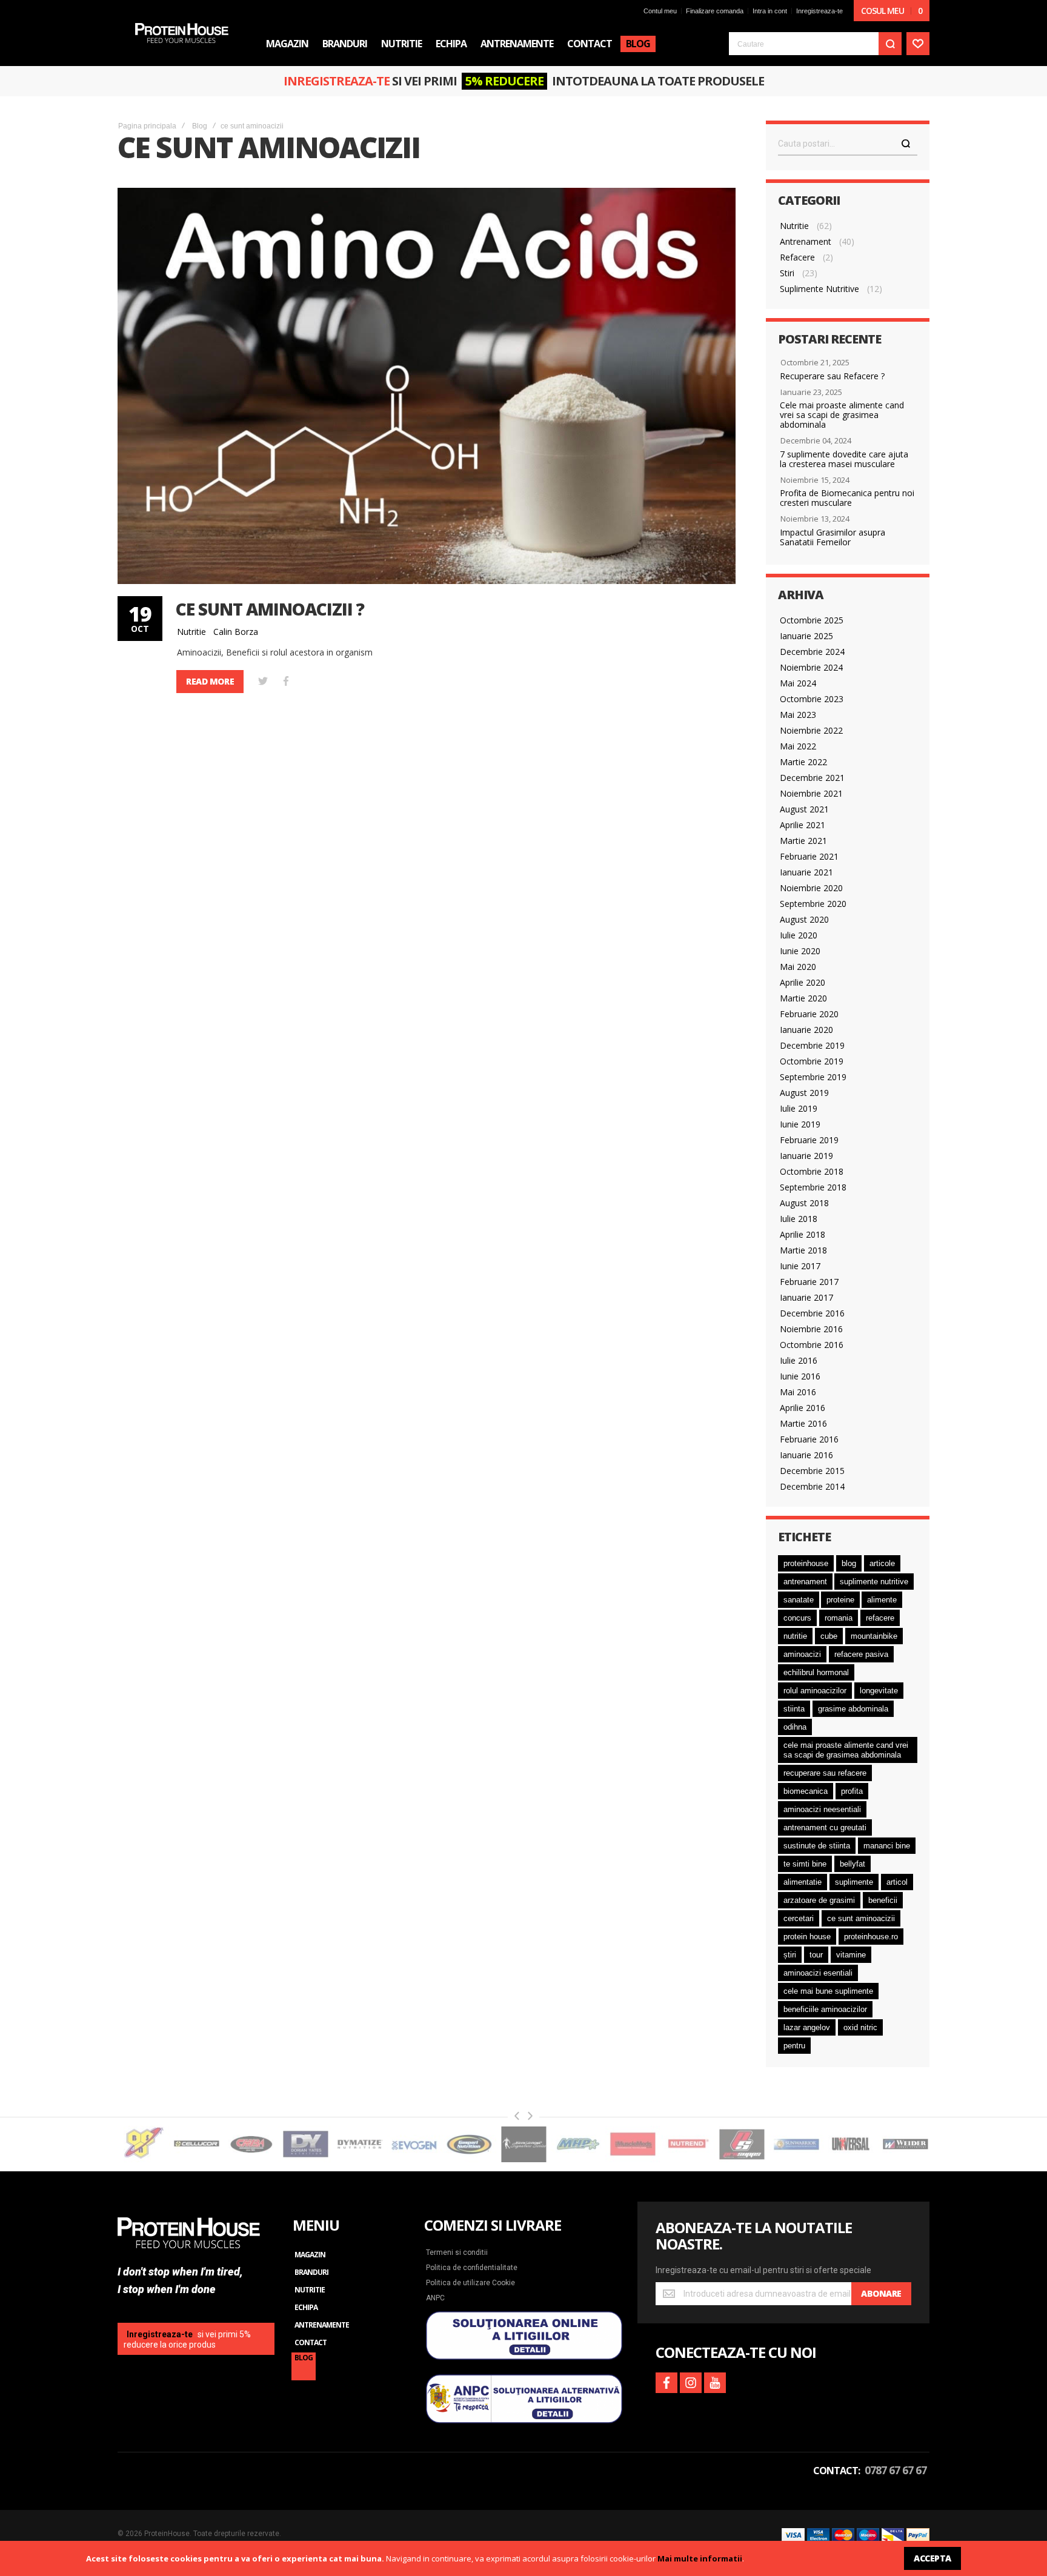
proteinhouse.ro (871, 1937)
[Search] (890, 44)
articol (897, 1882)
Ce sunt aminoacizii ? (270, 609)
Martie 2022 (803, 762)
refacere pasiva (861, 1654)
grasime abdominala (853, 1709)
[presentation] (517, 2116)
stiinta (794, 1709)
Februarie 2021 (809, 856)
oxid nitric (860, 2027)
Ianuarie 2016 (806, 1455)
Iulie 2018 (799, 1219)
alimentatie (803, 1882)
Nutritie (191, 632)
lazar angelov (807, 2027)
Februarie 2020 (809, 1014)
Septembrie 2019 (813, 1077)
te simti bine (805, 1864)
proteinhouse (806, 1563)
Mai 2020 (798, 967)
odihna (795, 1727)
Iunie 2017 (800, 1266)
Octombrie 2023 (812, 699)
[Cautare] (906, 144)
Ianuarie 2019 (806, 1156)
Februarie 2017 (809, 1282)
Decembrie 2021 (812, 778)
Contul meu (660, 11)
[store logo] (182, 33)
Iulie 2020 (799, 935)
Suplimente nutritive (819, 289)
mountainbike (874, 1636)
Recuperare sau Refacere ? (832, 376)
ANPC (435, 2298)
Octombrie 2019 (812, 1061)
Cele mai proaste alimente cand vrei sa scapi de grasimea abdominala (842, 415)
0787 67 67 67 (896, 2470)
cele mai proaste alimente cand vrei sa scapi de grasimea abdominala (846, 1750)
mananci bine (887, 1846)
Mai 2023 (798, 715)
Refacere (797, 257)
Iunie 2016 (800, 1376)
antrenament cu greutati (825, 1827)
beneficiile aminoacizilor (825, 2009)
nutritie (795, 1636)
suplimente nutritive (874, 1582)
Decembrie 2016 (812, 1313)
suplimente (854, 1882)
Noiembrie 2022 (811, 730)
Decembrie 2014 (812, 1486)
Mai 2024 (798, 683)
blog (849, 1563)
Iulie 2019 (799, 1108)
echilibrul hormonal (816, 1672)
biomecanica (806, 1791)
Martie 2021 (803, 841)
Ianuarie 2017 (806, 1297)
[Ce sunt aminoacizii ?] (427, 386)
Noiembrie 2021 (811, 793)
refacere (880, 1618)
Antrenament (806, 241)
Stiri (787, 273)
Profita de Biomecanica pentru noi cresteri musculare (847, 498)
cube (829, 1636)
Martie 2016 (803, 1423)
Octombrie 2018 (812, 1171)
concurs (797, 1618)
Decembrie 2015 (812, 1471)
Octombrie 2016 (812, 1345)
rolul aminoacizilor (815, 1691)
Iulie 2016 (799, 1360)
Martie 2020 (803, 998)
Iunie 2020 (800, 951)
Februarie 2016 (809, 1439)
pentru (794, 2046)
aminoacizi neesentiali (822, 1809)
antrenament (805, 1582)
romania (839, 1618)
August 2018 (804, 1203)
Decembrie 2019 (812, 1045)
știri (790, 1955)
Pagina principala (147, 126)
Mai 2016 (798, 1392)
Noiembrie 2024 (811, 667)
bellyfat (853, 1864)
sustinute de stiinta (817, 1846)
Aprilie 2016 (803, 1408)
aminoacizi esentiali (818, 1973)
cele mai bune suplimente (828, 1991)
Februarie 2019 (809, 1140)
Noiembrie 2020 (811, 888)
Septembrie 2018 (813, 1187)
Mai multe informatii (700, 2558)
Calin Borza (236, 632)
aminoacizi (802, 1654)
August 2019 (804, 1093)
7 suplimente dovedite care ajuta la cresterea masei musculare (844, 459)
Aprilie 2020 (803, 982)
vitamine (851, 1955)
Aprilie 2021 (803, 825)
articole (882, 1563)
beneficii (883, 1900)
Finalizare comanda (715, 11)
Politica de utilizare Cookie (470, 2283)
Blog (200, 126)
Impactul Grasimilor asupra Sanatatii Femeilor (833, 537)
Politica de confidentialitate (472, 2268)
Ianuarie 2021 (806, 872)
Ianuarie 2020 (806, 1030)
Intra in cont (770, 11)
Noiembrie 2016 (811, 1329)
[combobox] (815, 44)
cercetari (799, 1918)
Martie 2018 (803, 1250)
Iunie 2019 (800, 1124)
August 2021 (804, 809)
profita (852, 1791)
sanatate (799, 1600)
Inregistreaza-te (819, 11)
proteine (840, 1600)
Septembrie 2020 (813, 904)
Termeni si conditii (457, 2252)
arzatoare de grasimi (819, 1900)
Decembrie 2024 (812, 652)
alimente (882, 1600)
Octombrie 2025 (812, 620)
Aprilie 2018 (803, 1234)
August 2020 (804, 919)
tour (816, 1955)
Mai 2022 (798, 746)
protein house (807, 1937)
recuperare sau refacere (825, 1773)
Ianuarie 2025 (806, 636)
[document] (523, 2558)
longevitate (879, 1691)
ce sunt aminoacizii (861, 1918)
